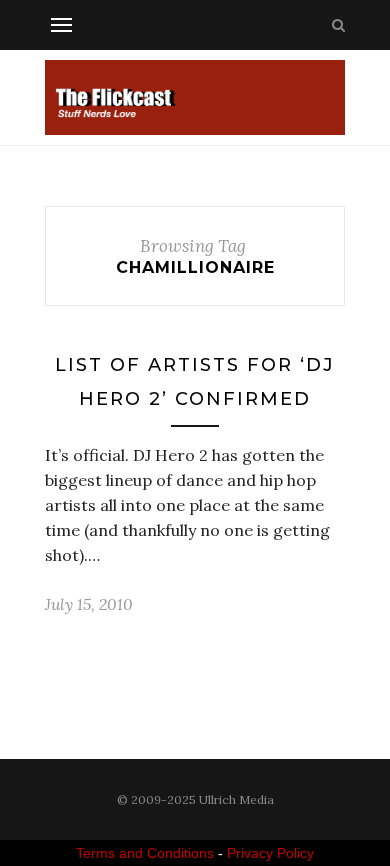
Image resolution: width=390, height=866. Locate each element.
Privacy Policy (270, 853)
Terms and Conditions (145, 853)
